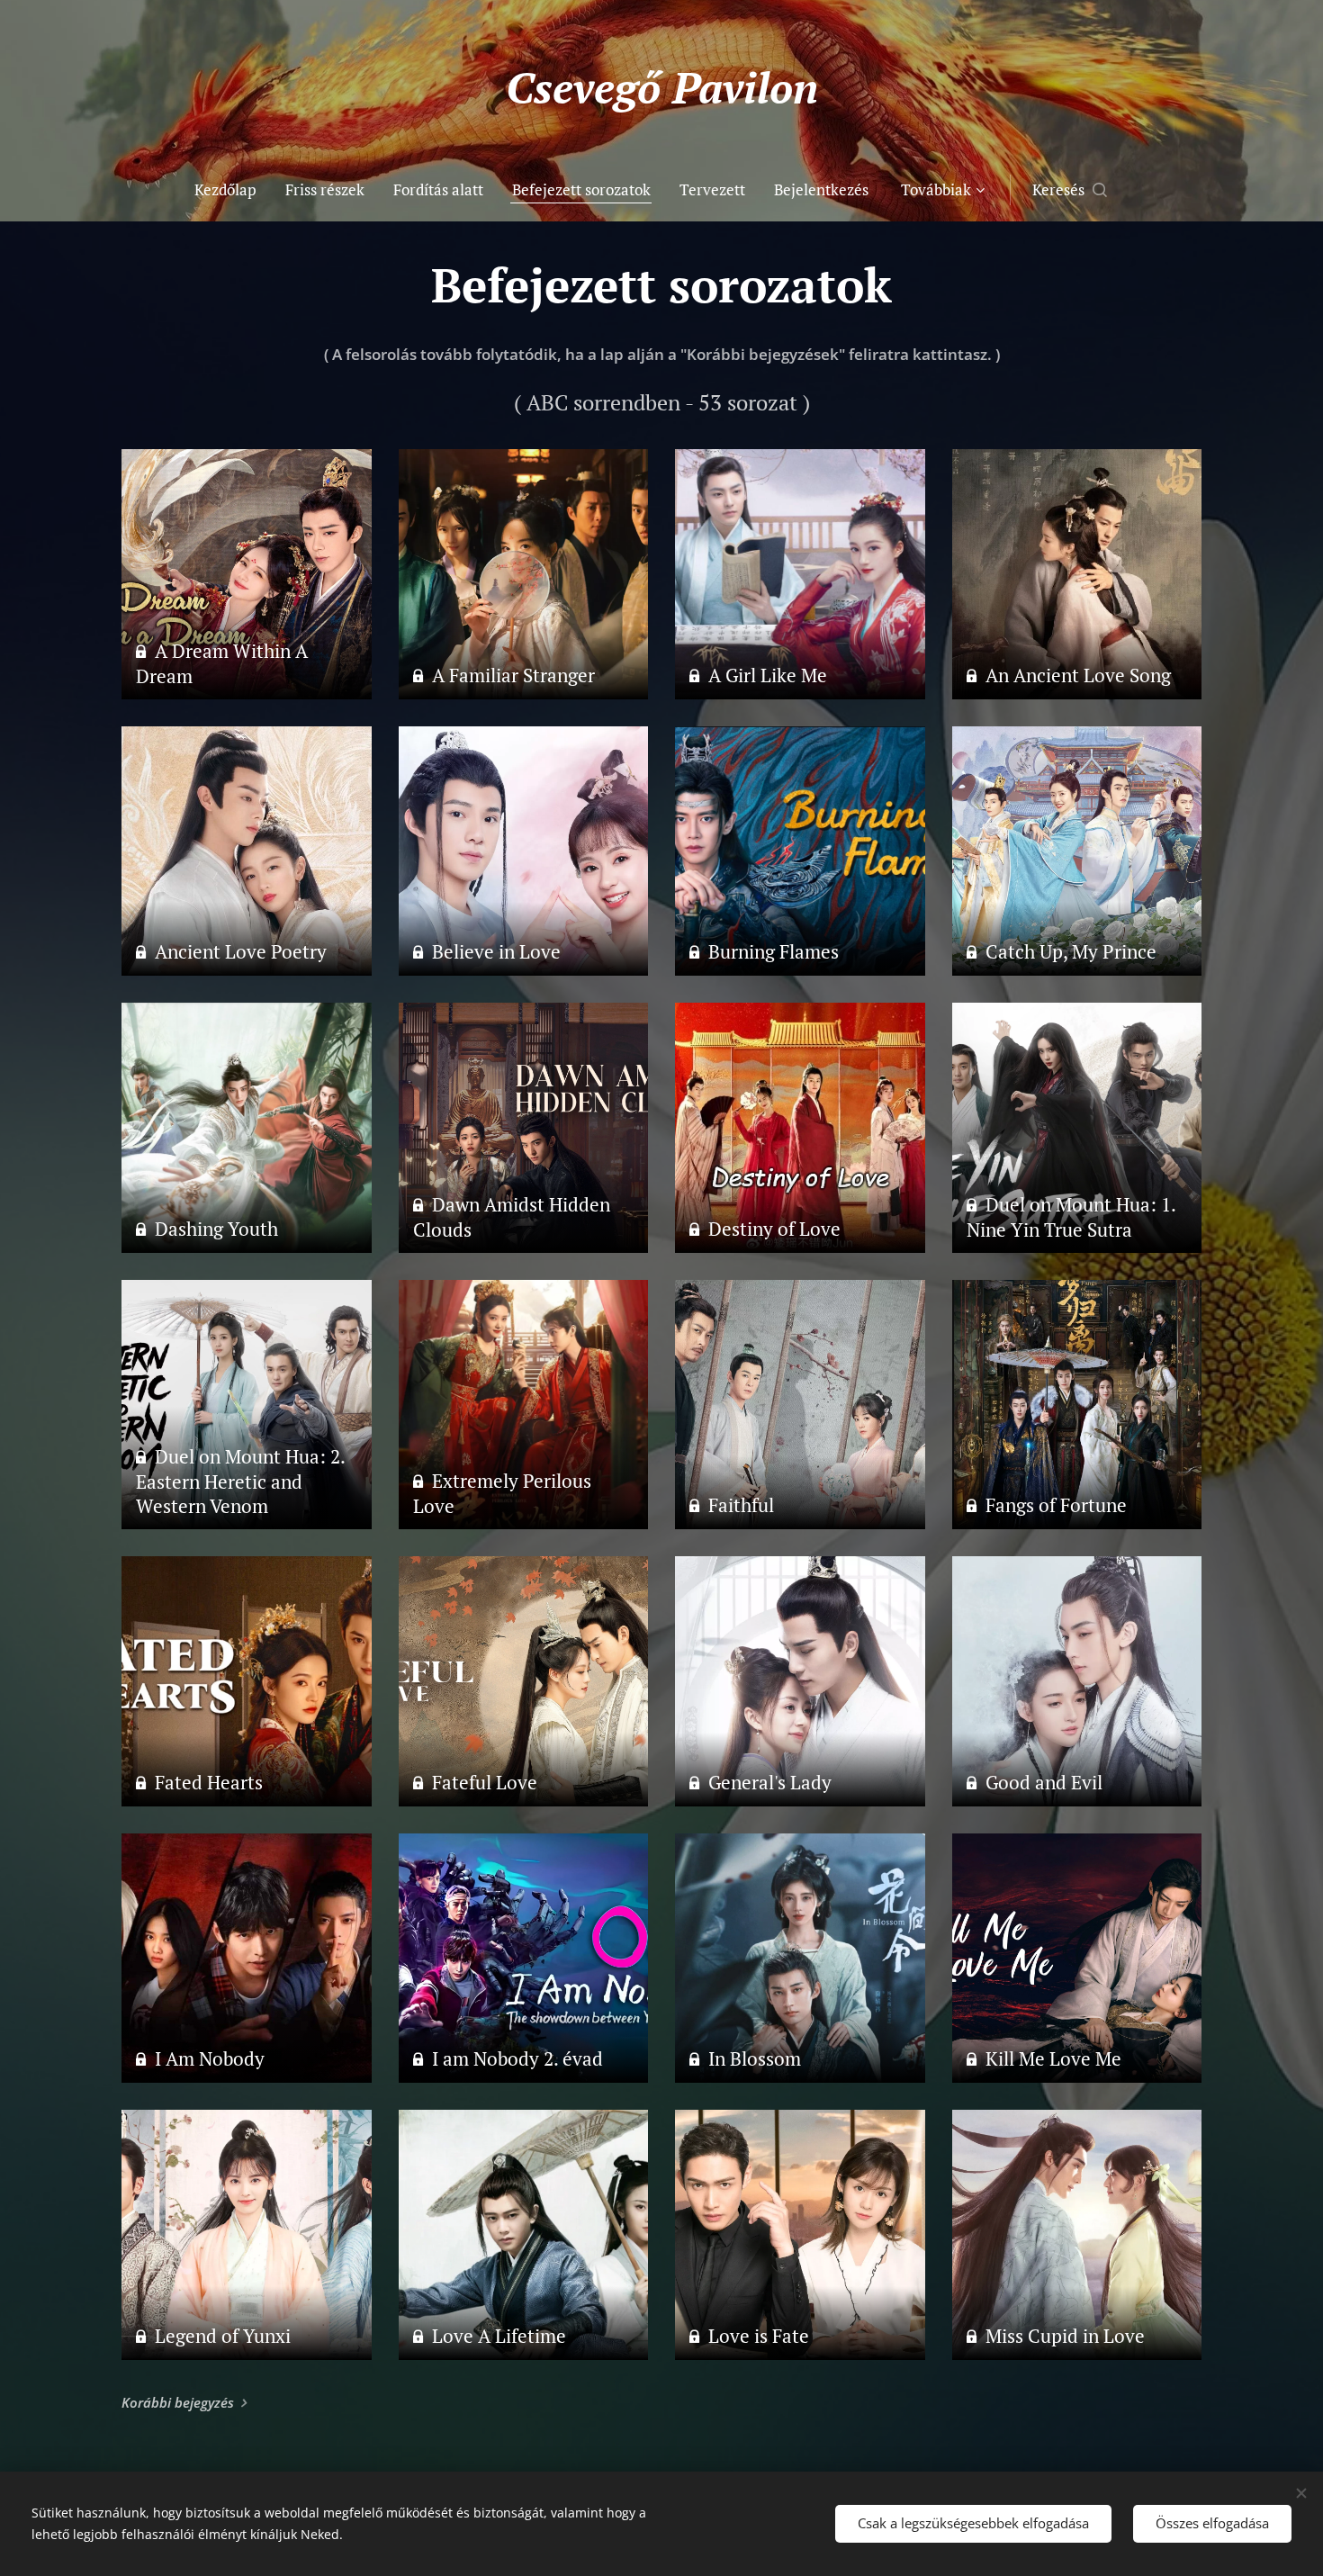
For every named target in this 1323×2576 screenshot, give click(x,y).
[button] (1070, 190)
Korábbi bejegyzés (178, 2402)
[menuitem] (233, 190)
